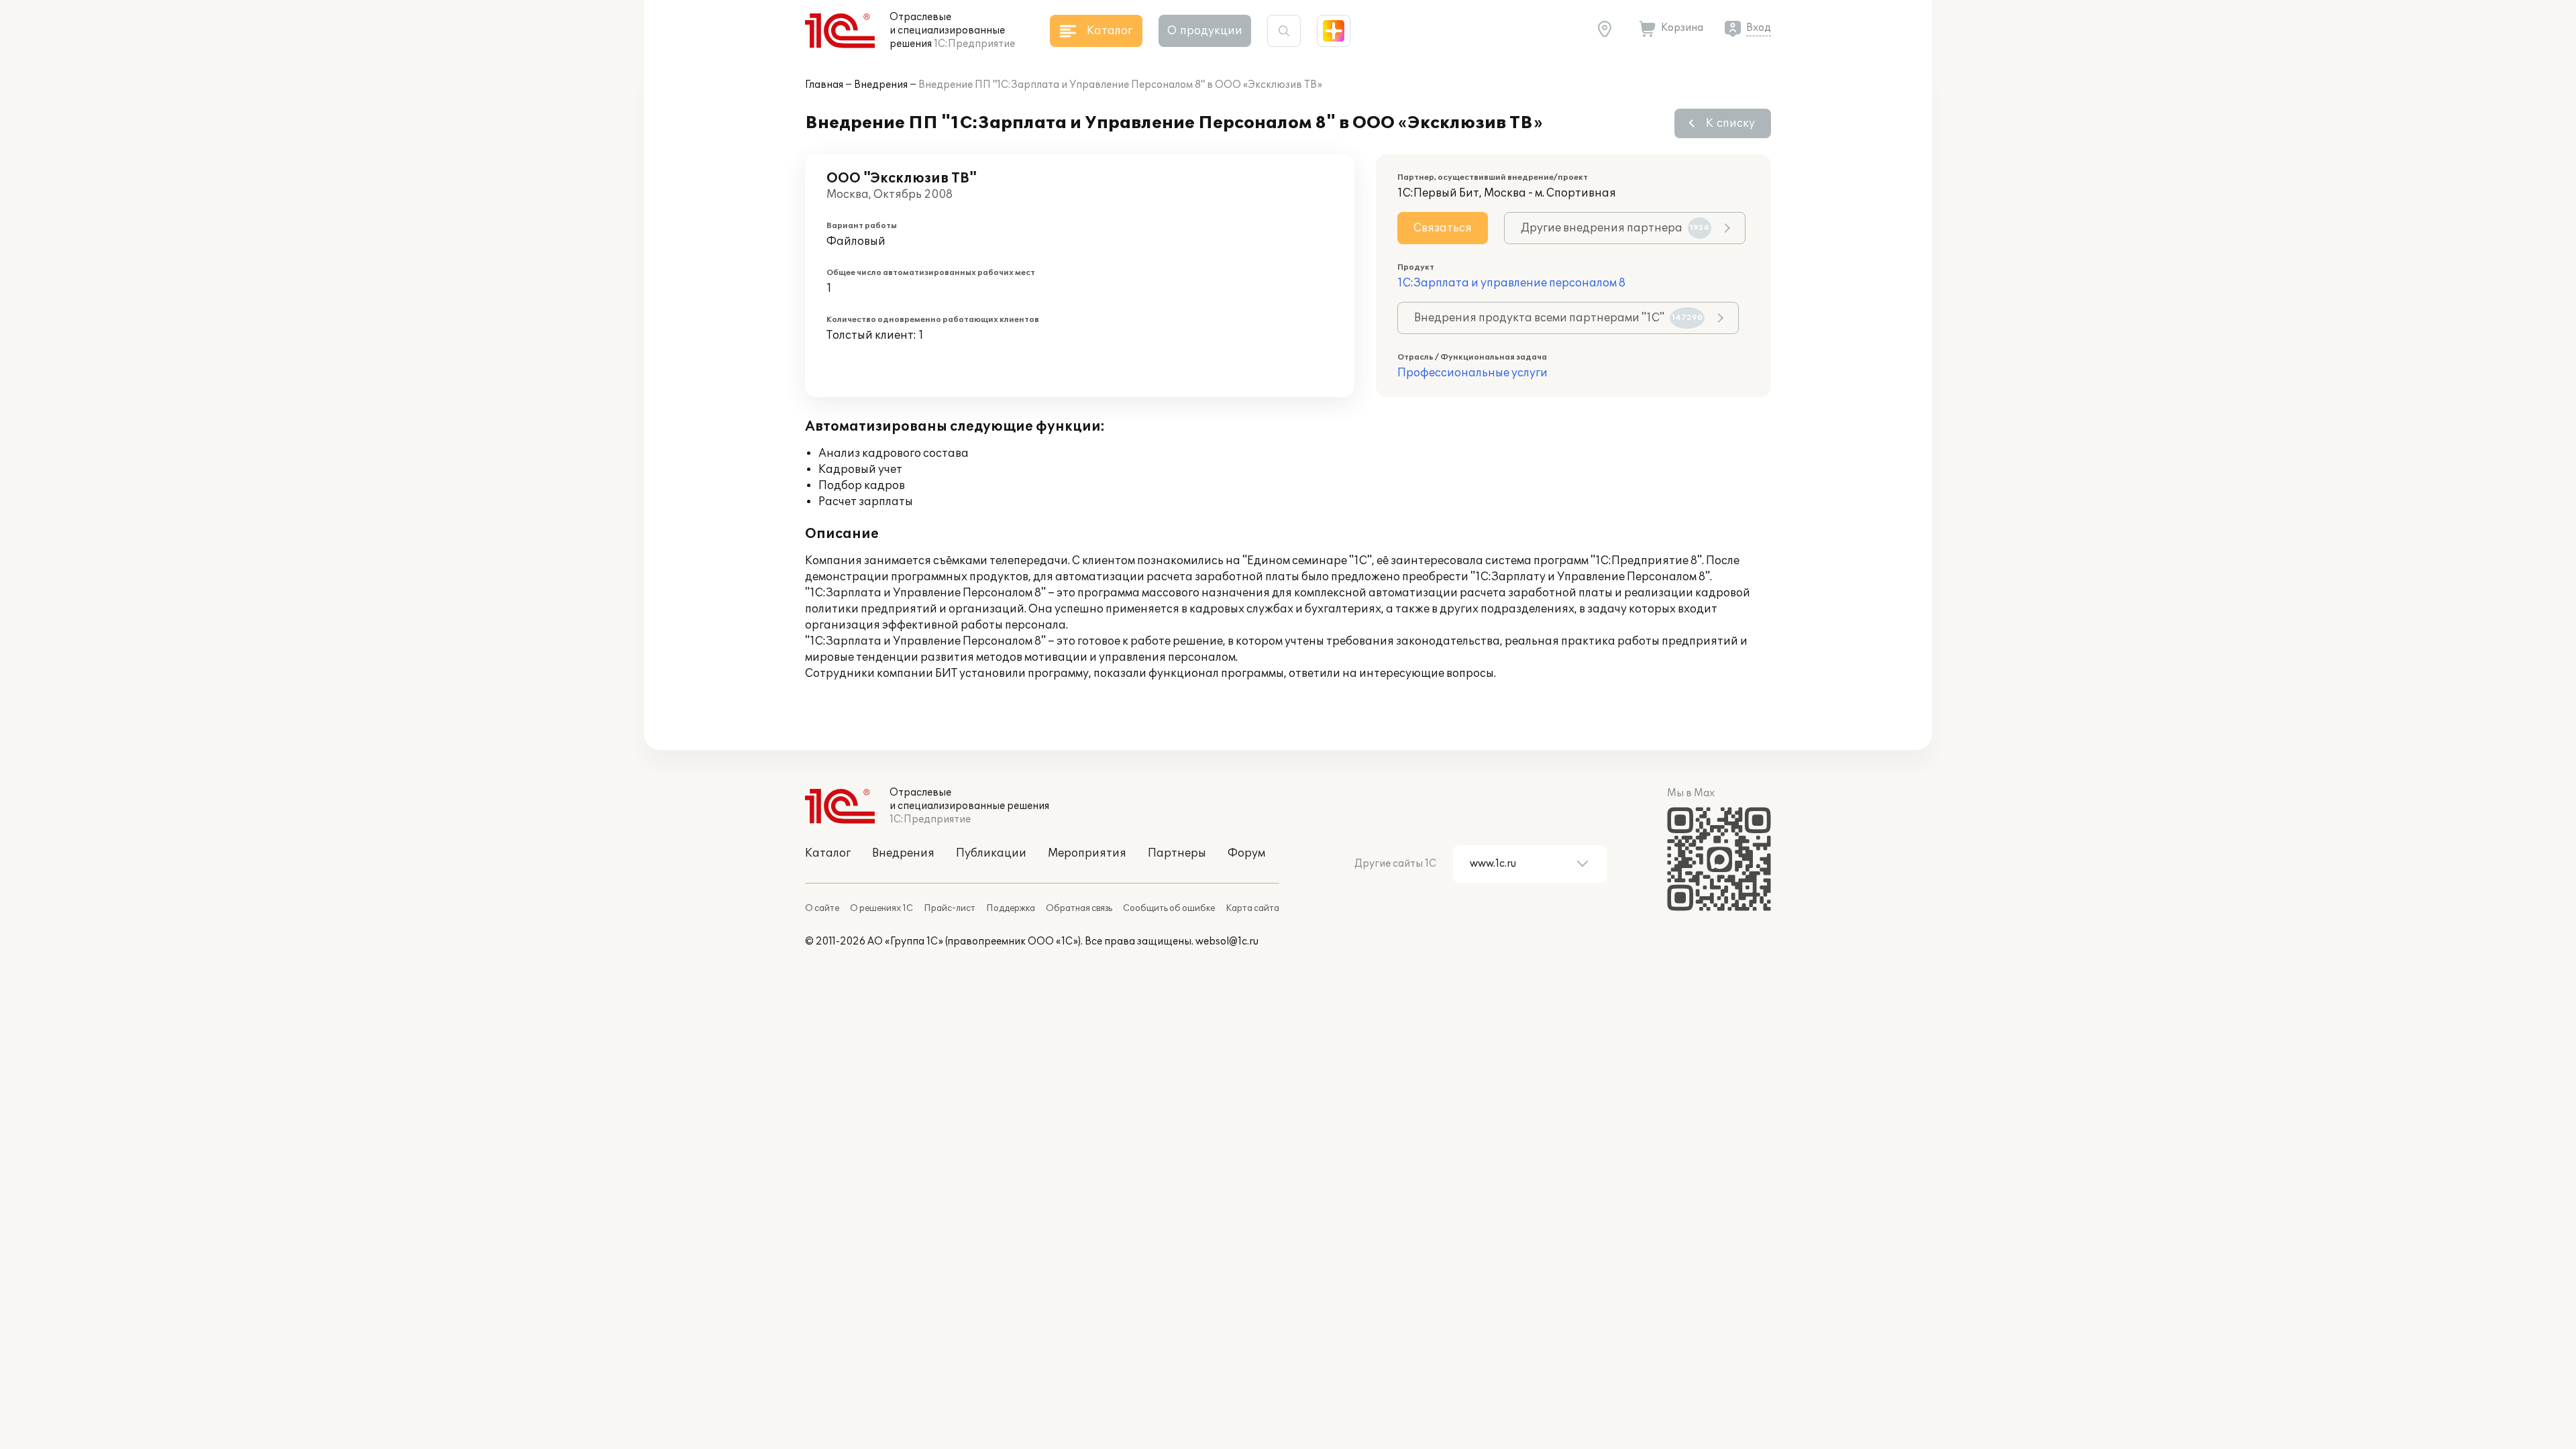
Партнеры (1177, 853)
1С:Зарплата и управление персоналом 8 (1511, 283)
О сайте (822, 908)
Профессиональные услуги (1472, 373)
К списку (1730, 123)
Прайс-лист (950, 908)
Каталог (828, 853)
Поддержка (1011, 908)
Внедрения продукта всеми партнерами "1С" (1558, 318)
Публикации (991, 853)
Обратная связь (1079, 908)
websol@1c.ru (1227, 942)
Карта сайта (1252, 908)
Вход (1759, 28)
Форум (1246, 853)
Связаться (1443, 228)
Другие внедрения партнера (1615, 228)
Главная (824, 85)
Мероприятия (1087, 853)
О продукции (1205, 31)
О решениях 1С (881, 908)
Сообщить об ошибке (1169, 908)
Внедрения (881, 85)
